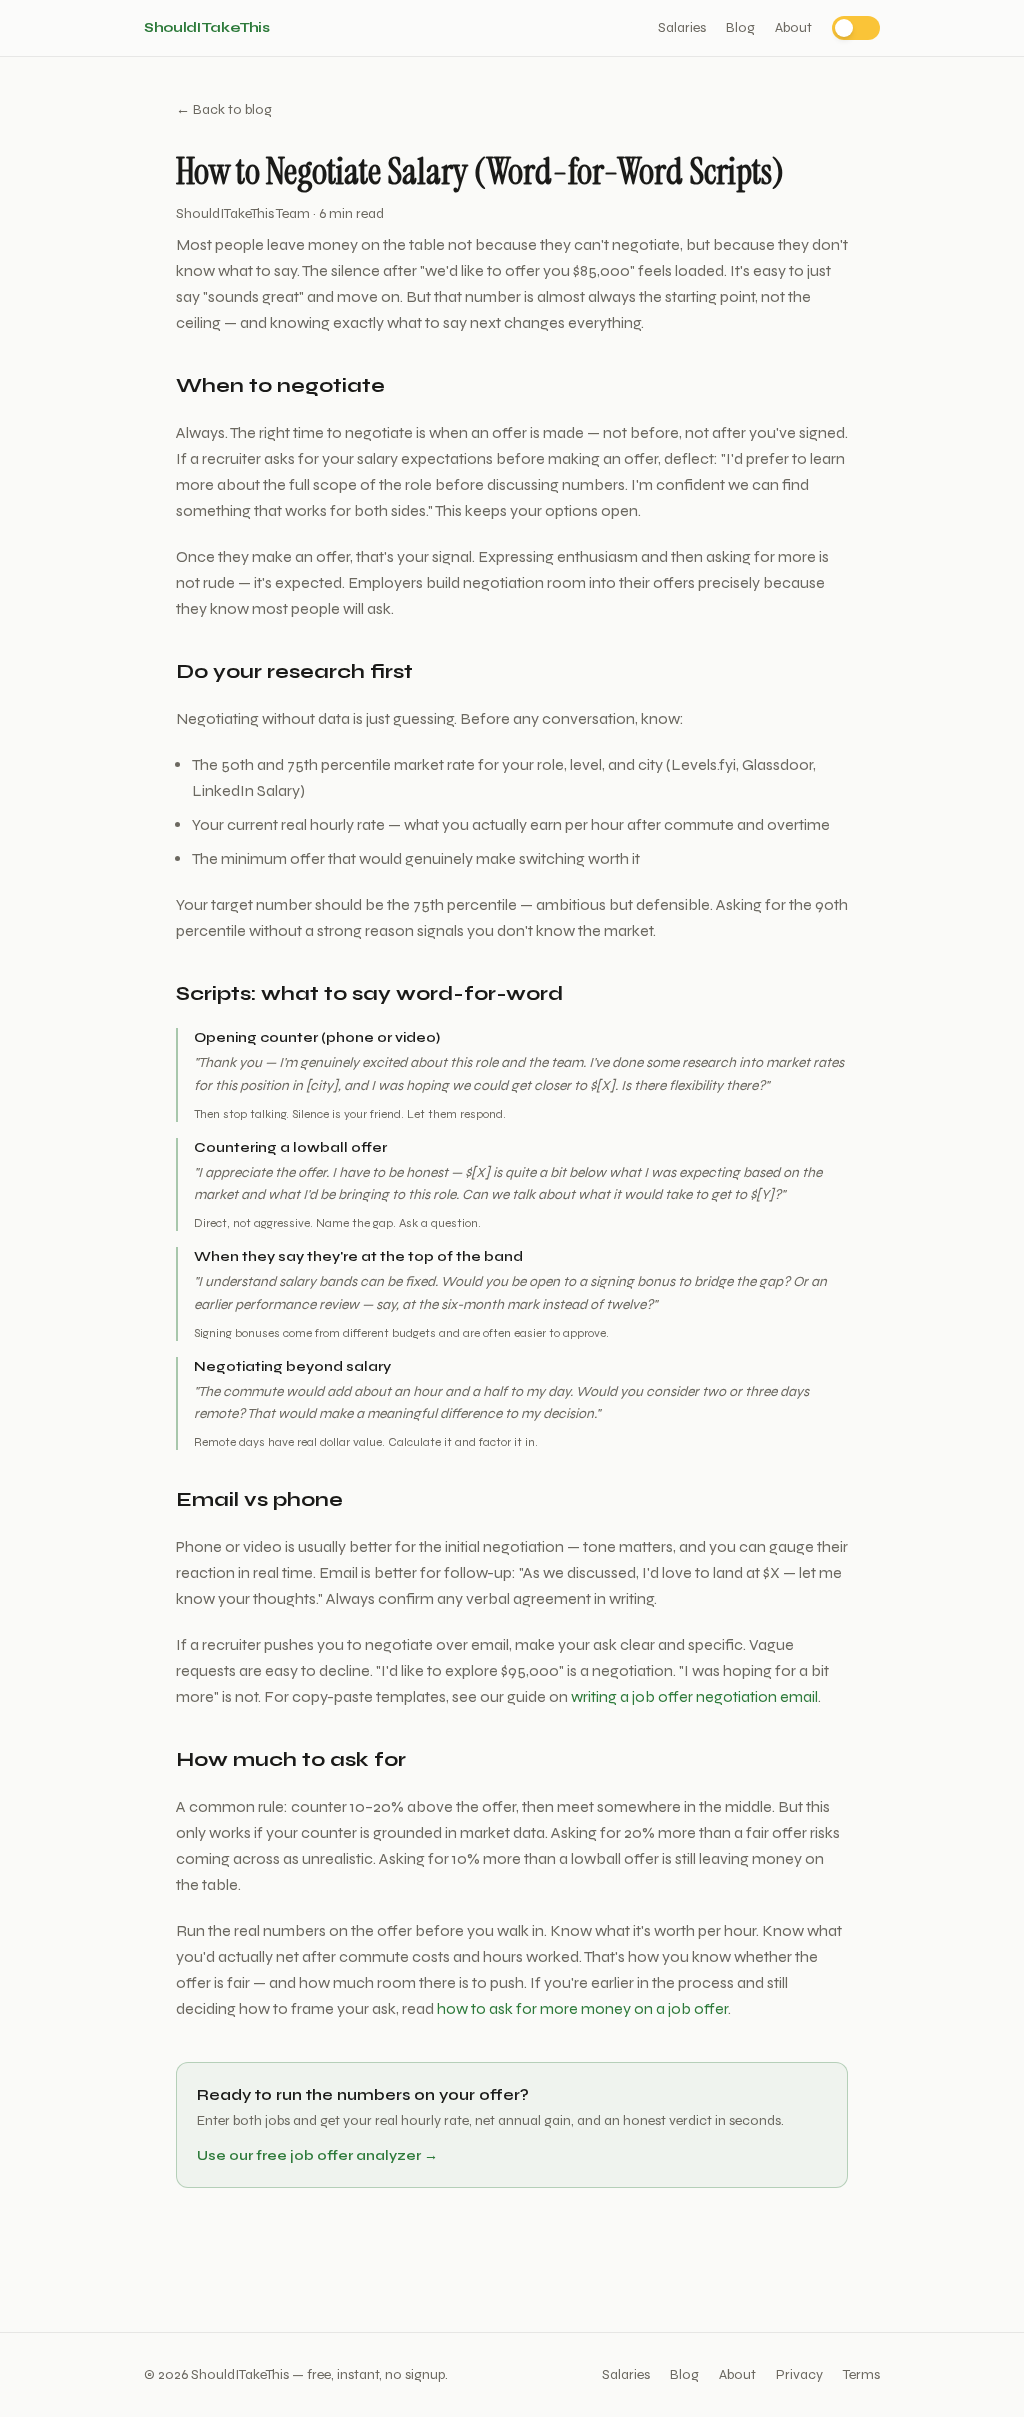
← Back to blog (224, 109)
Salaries (682, 27)
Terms (861, 2374)
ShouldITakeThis (207, 27)
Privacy (799, 2374)
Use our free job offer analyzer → (317, 2155)
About (793, 27)
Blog (740, 27)
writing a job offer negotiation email (694, 1696)
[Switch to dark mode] (856, 28)
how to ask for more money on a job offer (582, 2008)
